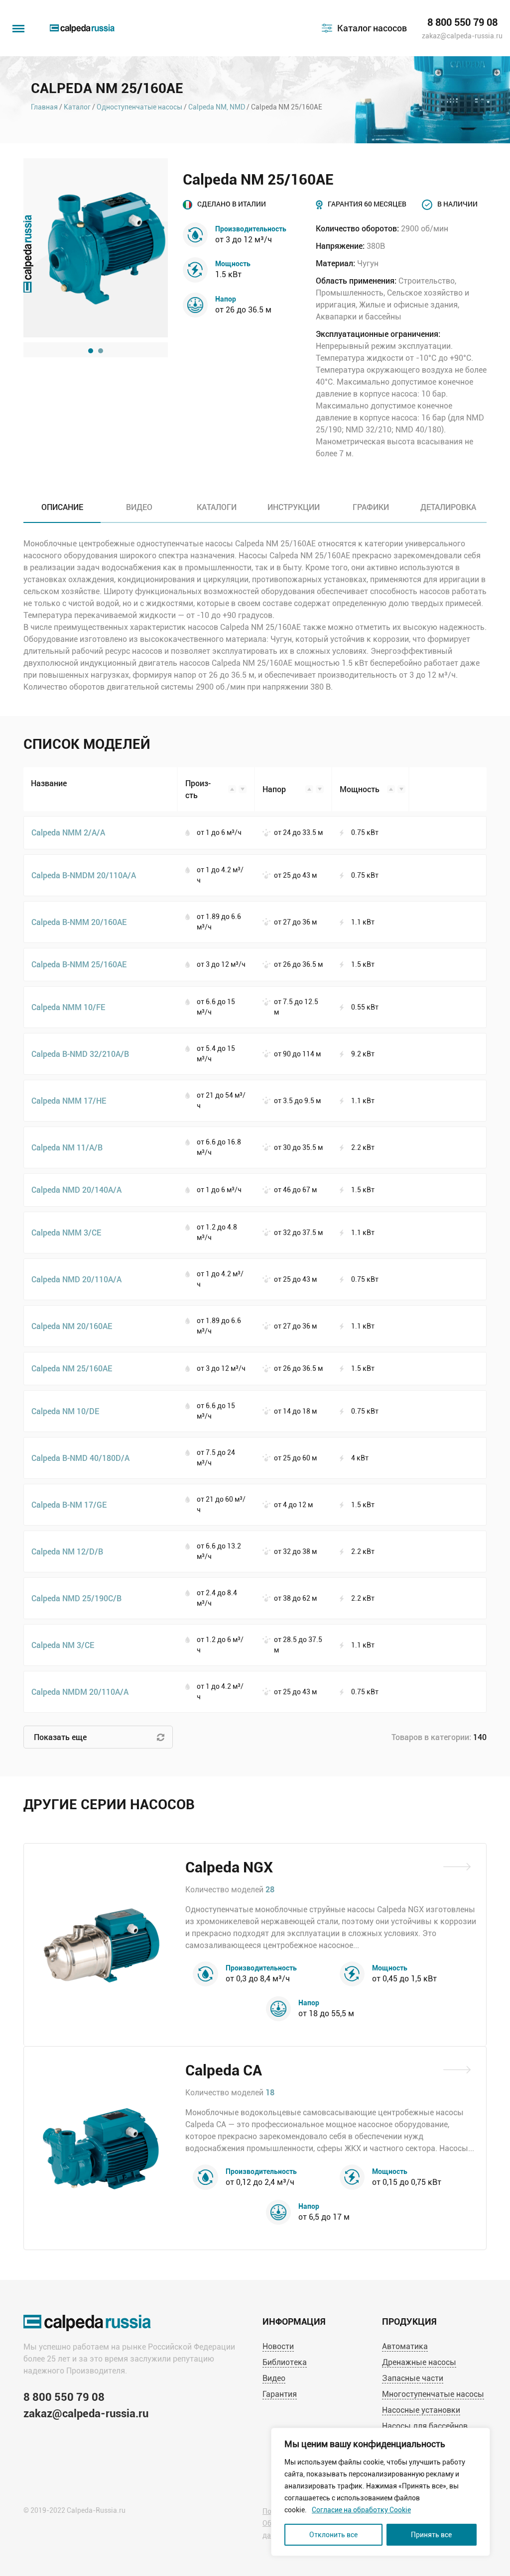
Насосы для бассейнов (425, 2426)
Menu (17, 24)
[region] (381, 2492)
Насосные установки (421, 2410)
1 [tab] (91, 351)
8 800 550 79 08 (462, 22)
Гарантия (280, 2394)
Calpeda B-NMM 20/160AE (79, 922)
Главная (44, 107)
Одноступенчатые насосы (139, 107)
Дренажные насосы (419, 2362)
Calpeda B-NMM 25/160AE (79, 964)
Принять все (431, 2535)
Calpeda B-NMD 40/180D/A (80, 1458)
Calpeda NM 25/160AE (72, 1368)
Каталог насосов (372, 28)
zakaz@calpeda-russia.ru (462, 36)
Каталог (77, 107)
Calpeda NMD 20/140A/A (76, 1189)
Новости (278, 2346)
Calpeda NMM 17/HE (69, 1100)
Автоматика (405, 2346)
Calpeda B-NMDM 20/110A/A (84, 875)
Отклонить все (333, 2535)
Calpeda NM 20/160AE (72, 1326)
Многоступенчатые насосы (433, 2394)
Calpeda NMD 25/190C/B (76, 1598)
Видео (274, 2378)
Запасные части (413, 2378)
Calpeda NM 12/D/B (67, 1551)
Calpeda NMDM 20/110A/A (80, 1692)
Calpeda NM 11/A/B (67, 1147)
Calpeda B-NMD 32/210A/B (80, 1054)
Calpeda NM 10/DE (65, 1411)
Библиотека (285, 2362)
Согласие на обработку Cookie (361, 2510)
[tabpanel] (96, 248)
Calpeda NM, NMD (217, 107)
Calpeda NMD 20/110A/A (76, 1279)
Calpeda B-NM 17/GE (69, 1504)
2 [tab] (101, 351)
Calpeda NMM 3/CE (66, 1232)
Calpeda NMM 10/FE (68, 1007)
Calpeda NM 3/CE (63, 1645)
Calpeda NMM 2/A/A (68, 832)
